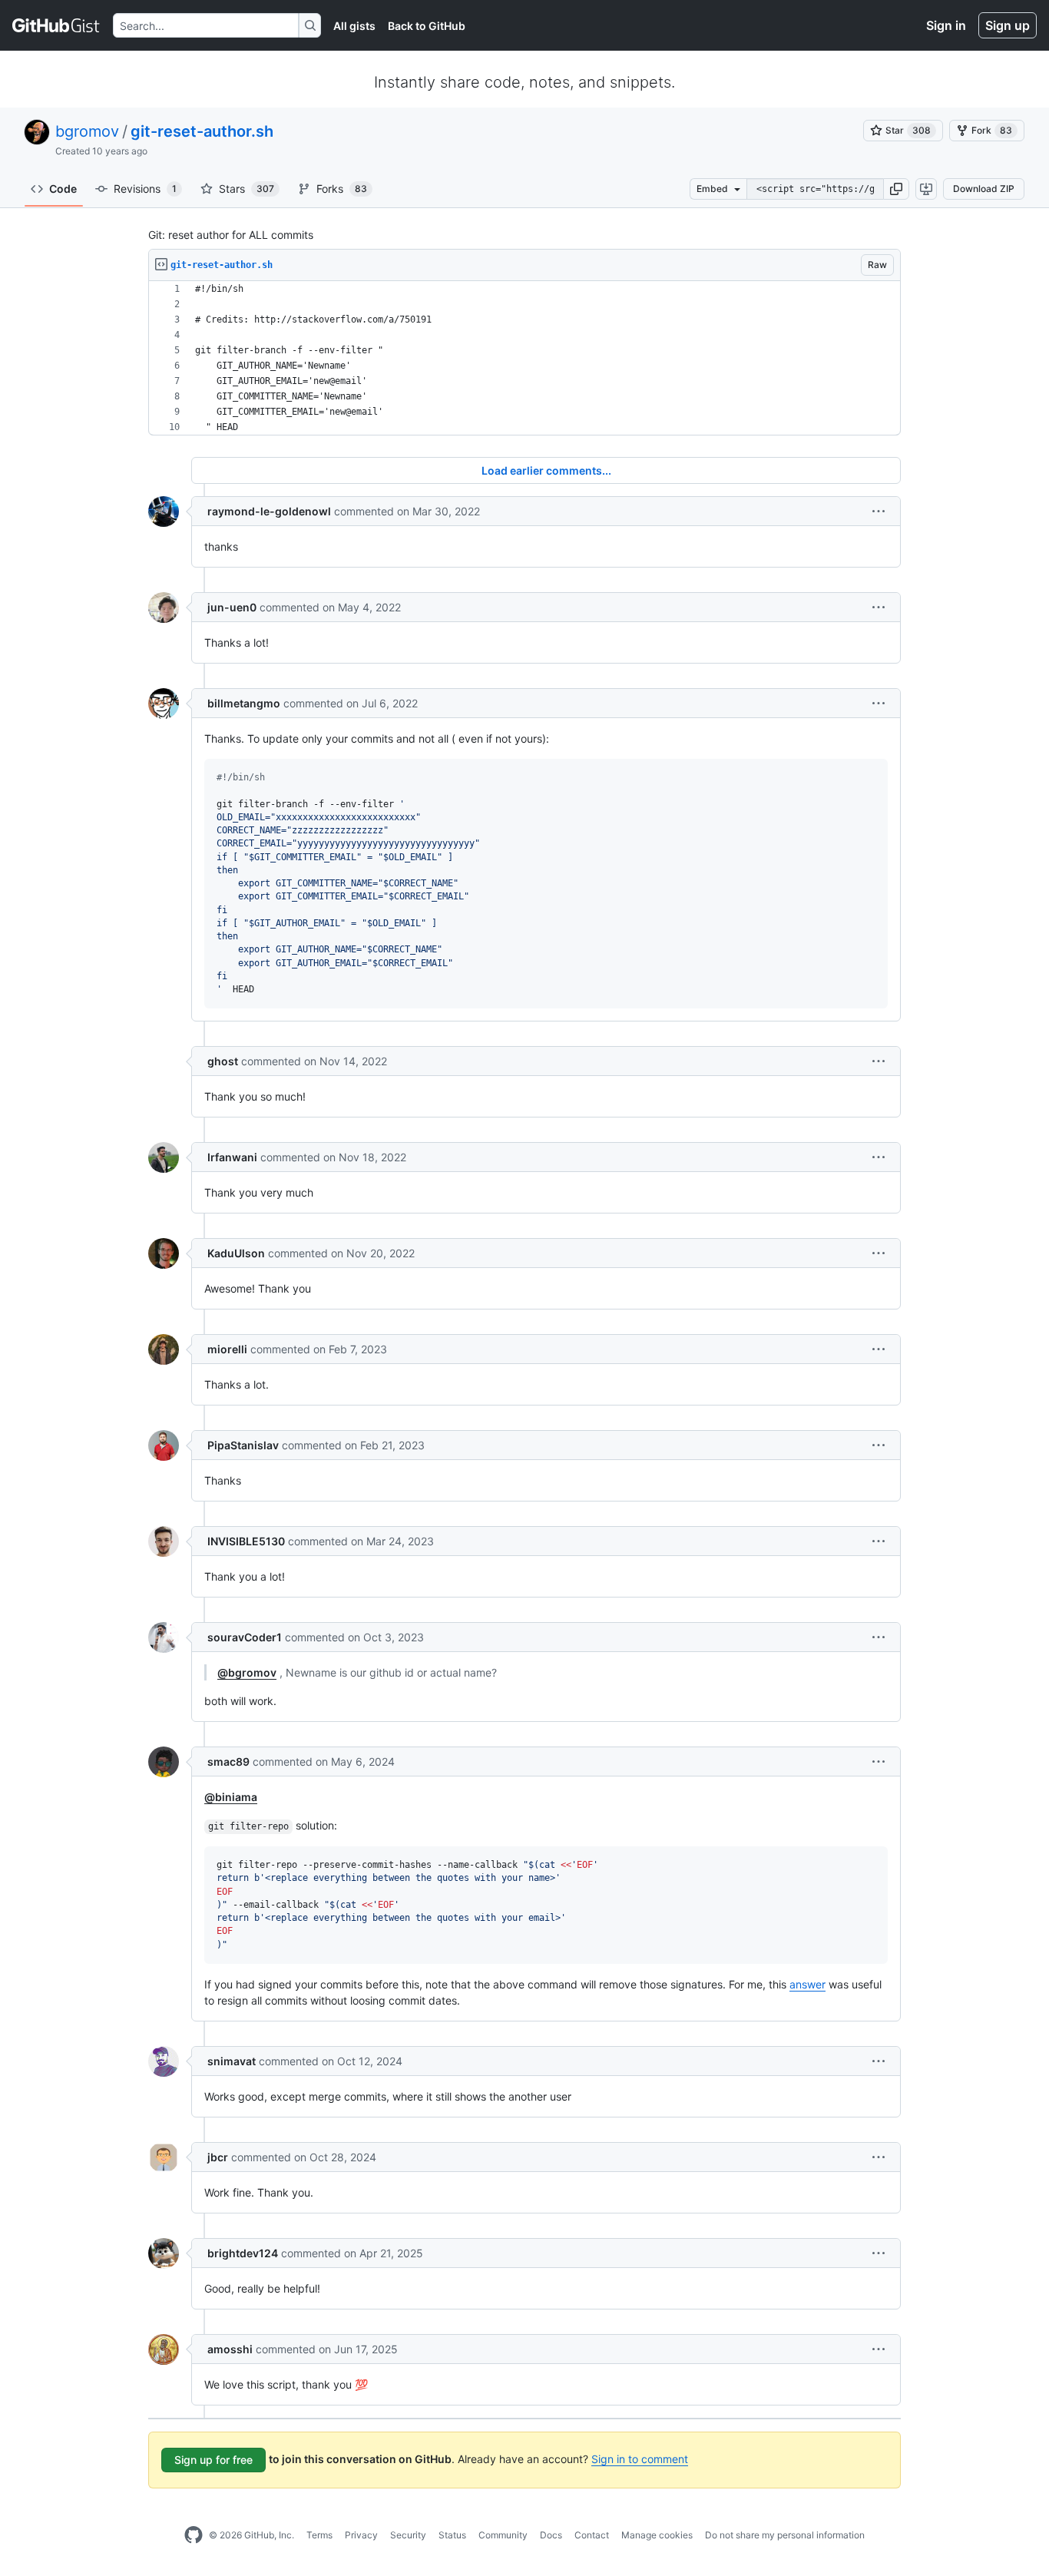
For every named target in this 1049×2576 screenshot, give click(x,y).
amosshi (230, 2349)
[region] (524, 358)
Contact (592, 2535)
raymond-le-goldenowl (269, 511)
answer (807, 1984)
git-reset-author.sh (202, 131)
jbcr (218, 2157)
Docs (551, 2535)
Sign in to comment (640, 2459)
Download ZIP (984, 189)
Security (408, 2535)
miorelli (227, 1349)
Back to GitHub (427, 26)
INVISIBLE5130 (246, 1541)
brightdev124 (243, 2253)
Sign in (946, 25)
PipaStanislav (243, 1445)
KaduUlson (236, 1253)
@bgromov (247, 1672)
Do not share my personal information (785, 2535)
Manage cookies (657, 2535)
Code (63, 189)
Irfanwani (232, 1157)
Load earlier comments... (546, 470)
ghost (223, 1061)
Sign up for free (213, 2460)
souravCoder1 (245, 1637)
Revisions (145, 189)
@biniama (231, 1797)
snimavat (232, 2061)
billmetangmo (244, 703)
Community (503, 2535)
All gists (354, 26)
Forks (342, 189)
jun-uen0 (232, 607)
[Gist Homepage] (56, 25)
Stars (247, 189)
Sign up (1008, 25)
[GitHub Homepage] (194, 2535)
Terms (319, 2535)
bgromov (87, 131)
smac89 (228, 1761)
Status (452, 2535)
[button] (896, 189)
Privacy (361, 2535)
